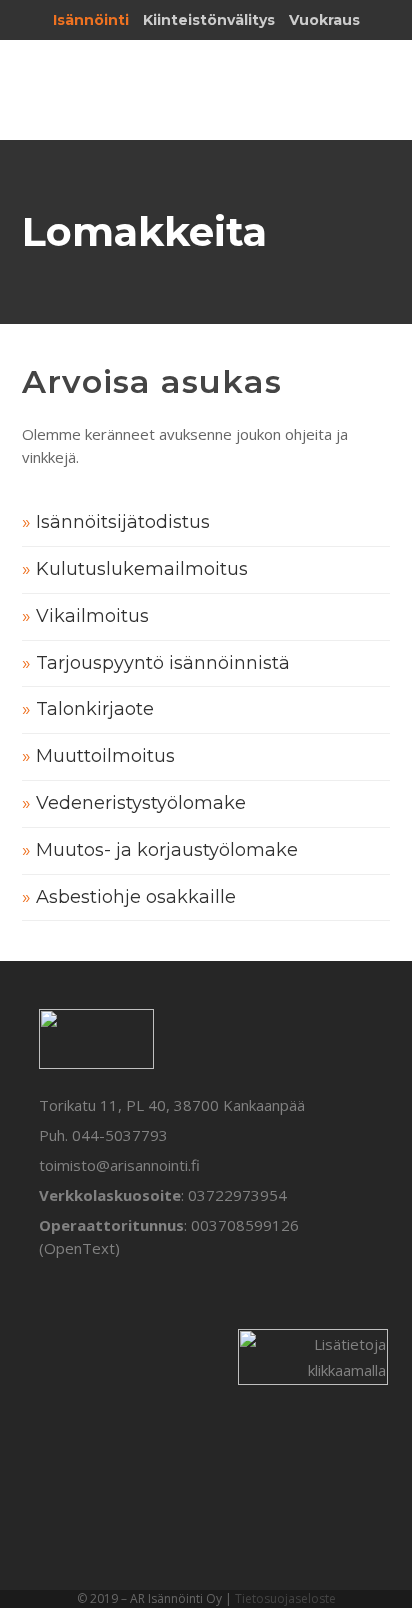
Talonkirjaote (95, 709)
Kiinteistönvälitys (209, 20)
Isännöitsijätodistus (123, 522)
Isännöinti (91, 20)
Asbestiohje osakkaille (136, 897)
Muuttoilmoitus (105, 756)
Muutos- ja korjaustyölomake (167, 850)
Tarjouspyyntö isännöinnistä (163, 663)
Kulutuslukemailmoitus (142, 569)
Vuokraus (324, 20)
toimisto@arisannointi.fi (119, 1165)
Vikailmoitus (92, 616)
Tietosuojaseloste (285, 1598)
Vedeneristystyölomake (141, 803)
